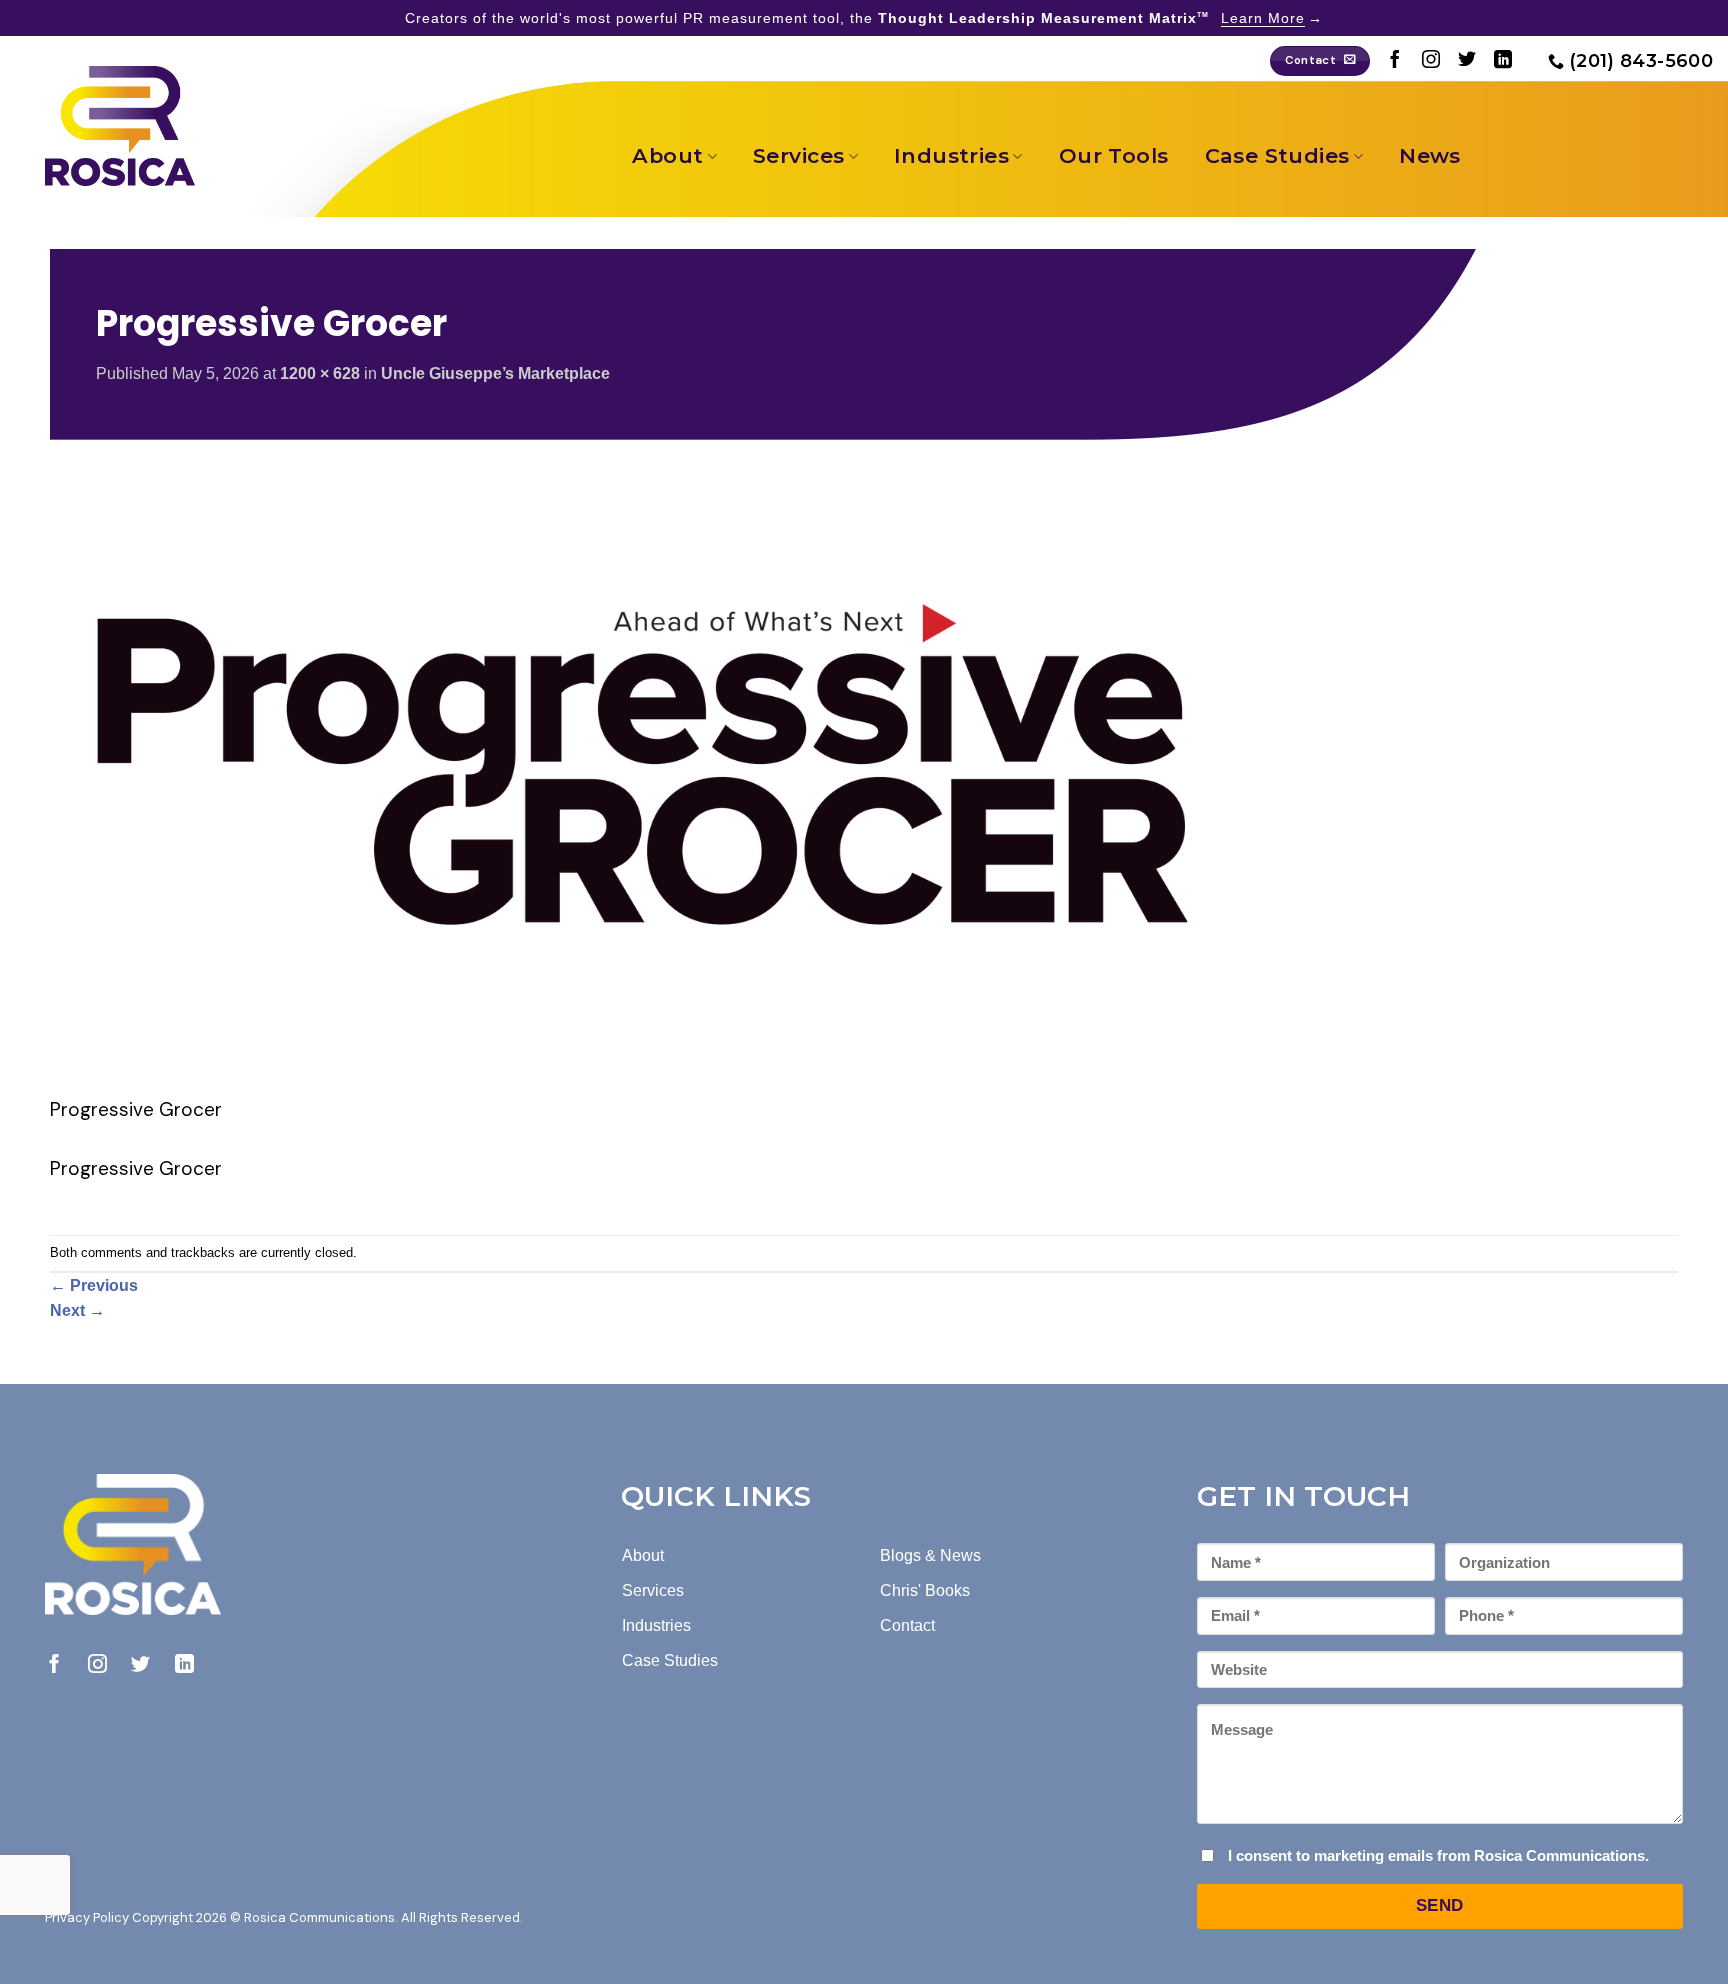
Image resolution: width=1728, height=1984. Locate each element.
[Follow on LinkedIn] (1503, 61)
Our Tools (1114, 155)
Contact (907, 1625)
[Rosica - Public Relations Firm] (120, 126)
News (1430, 155)
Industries (951, 155)
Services (798, 155)
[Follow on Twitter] (1467, 61)
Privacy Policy (87, 1917)
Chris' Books (925, 1590)
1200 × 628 (320, 373)
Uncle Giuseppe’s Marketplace (495, 373)
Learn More (1263, 18)
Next (77, 1310)
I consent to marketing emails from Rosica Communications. (1438, 1855)
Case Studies (1277, 155)
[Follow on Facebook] (1395, 61)
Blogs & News (930, 1555)
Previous (94, 1285)
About (667, 155)
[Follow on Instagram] (1431, 61)
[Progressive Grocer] (650, 776)
